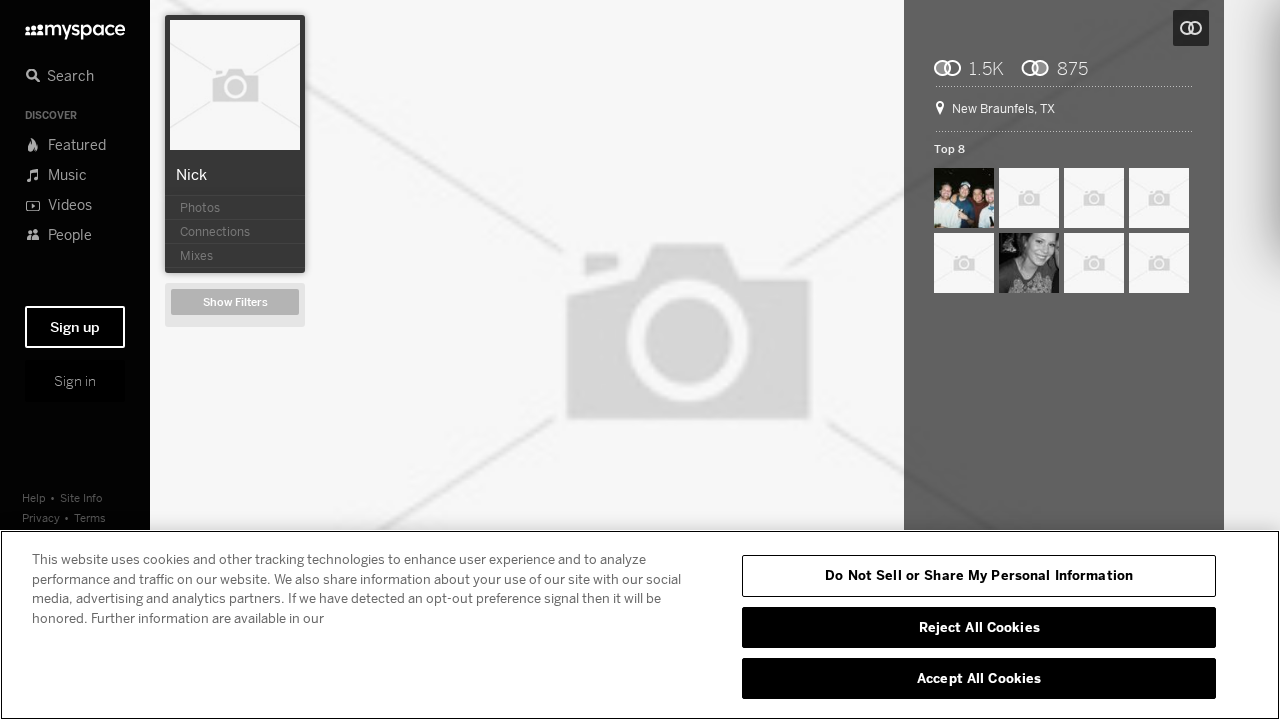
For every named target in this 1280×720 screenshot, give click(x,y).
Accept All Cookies (979, 678)
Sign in (75, 381)
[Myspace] (75, 26)
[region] (640, 625)
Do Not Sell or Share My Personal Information (979, 575)
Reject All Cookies (979, 627)
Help (34, 497)
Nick (191, 174)
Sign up (75, 327)
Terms (90, 517)
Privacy (41, 517)
